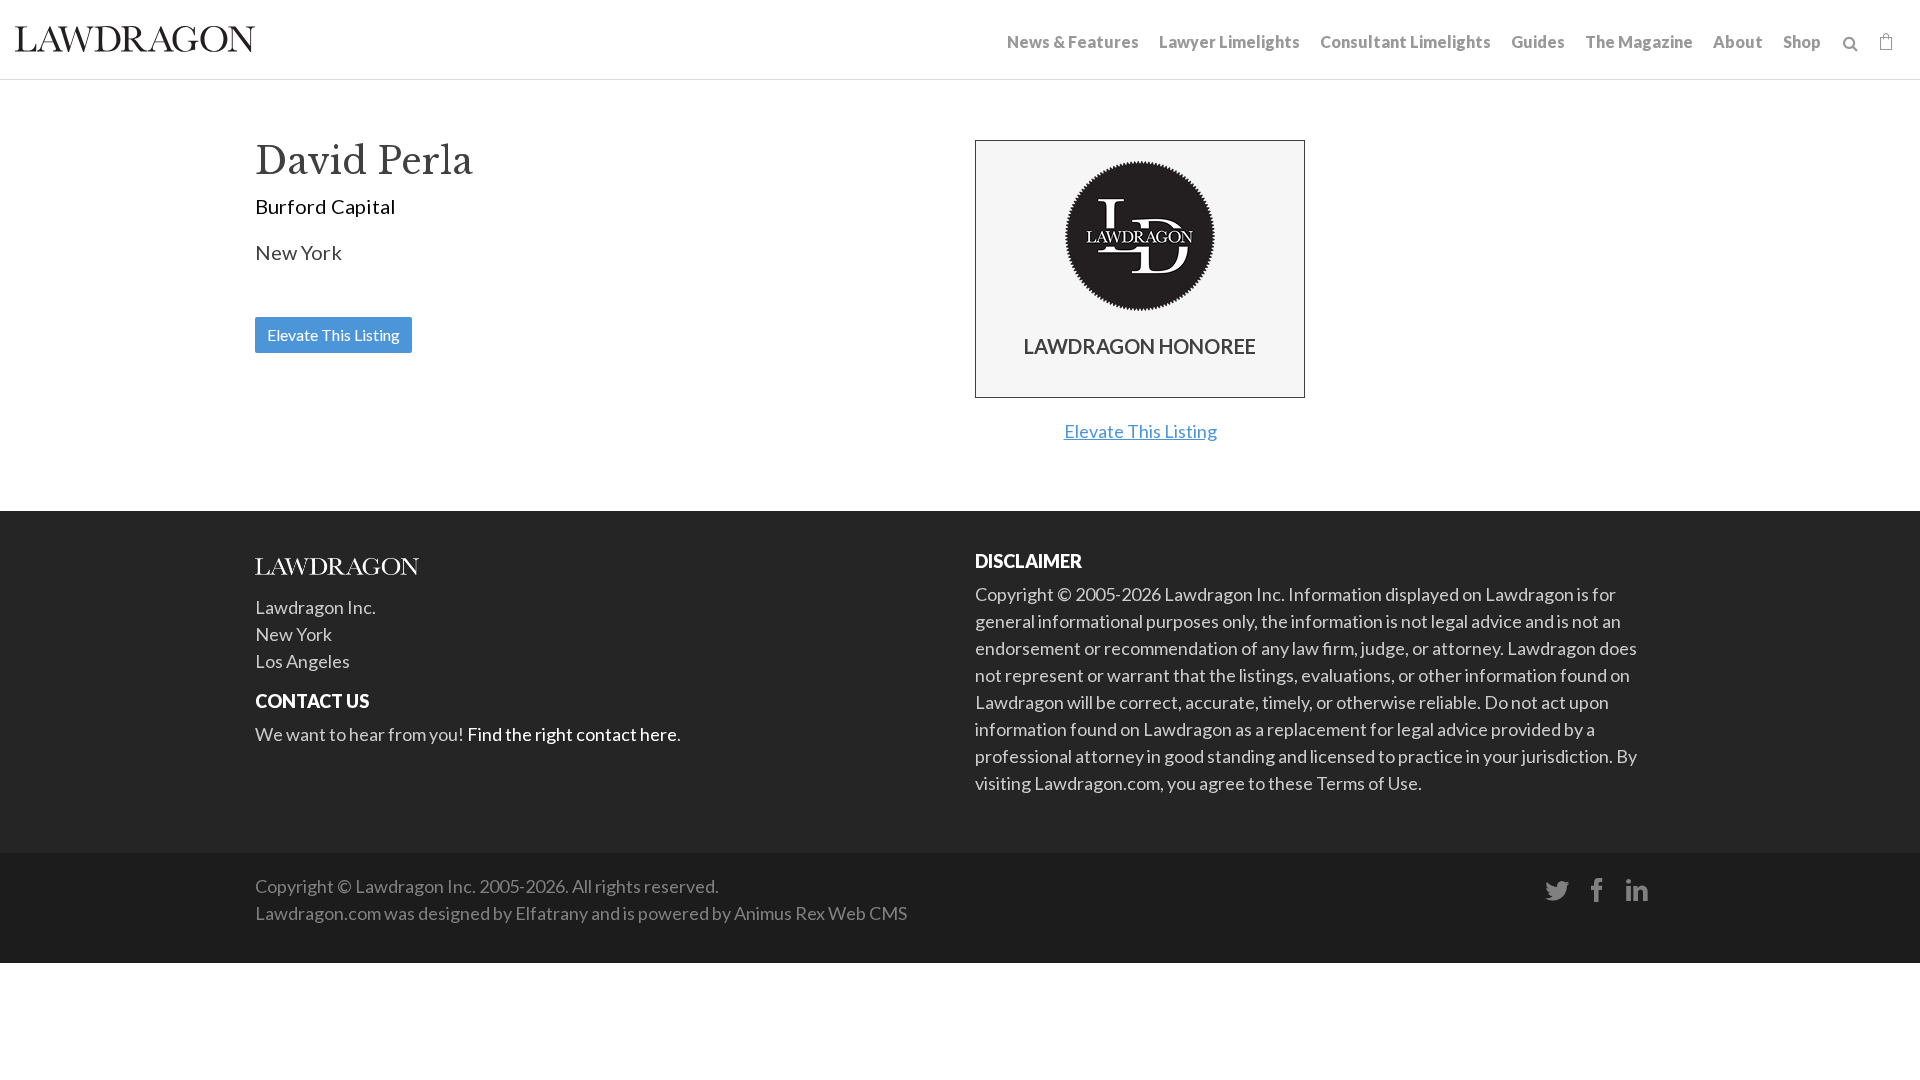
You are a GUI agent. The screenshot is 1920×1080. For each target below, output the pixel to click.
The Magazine (1639, 41)
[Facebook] (1597, 891)
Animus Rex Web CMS (820, 913)
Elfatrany (551, 913)
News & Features (1073, 41)
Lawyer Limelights (1229, 41)
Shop (1802, 41)
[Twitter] (1557, 891)
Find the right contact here (572, 734)
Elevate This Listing (333, 334)
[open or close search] (1850, 44)
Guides (1538, 41)
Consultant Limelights (1405, 41)
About (1738, 41)
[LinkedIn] (1637, 891)
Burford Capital (325, 206)
